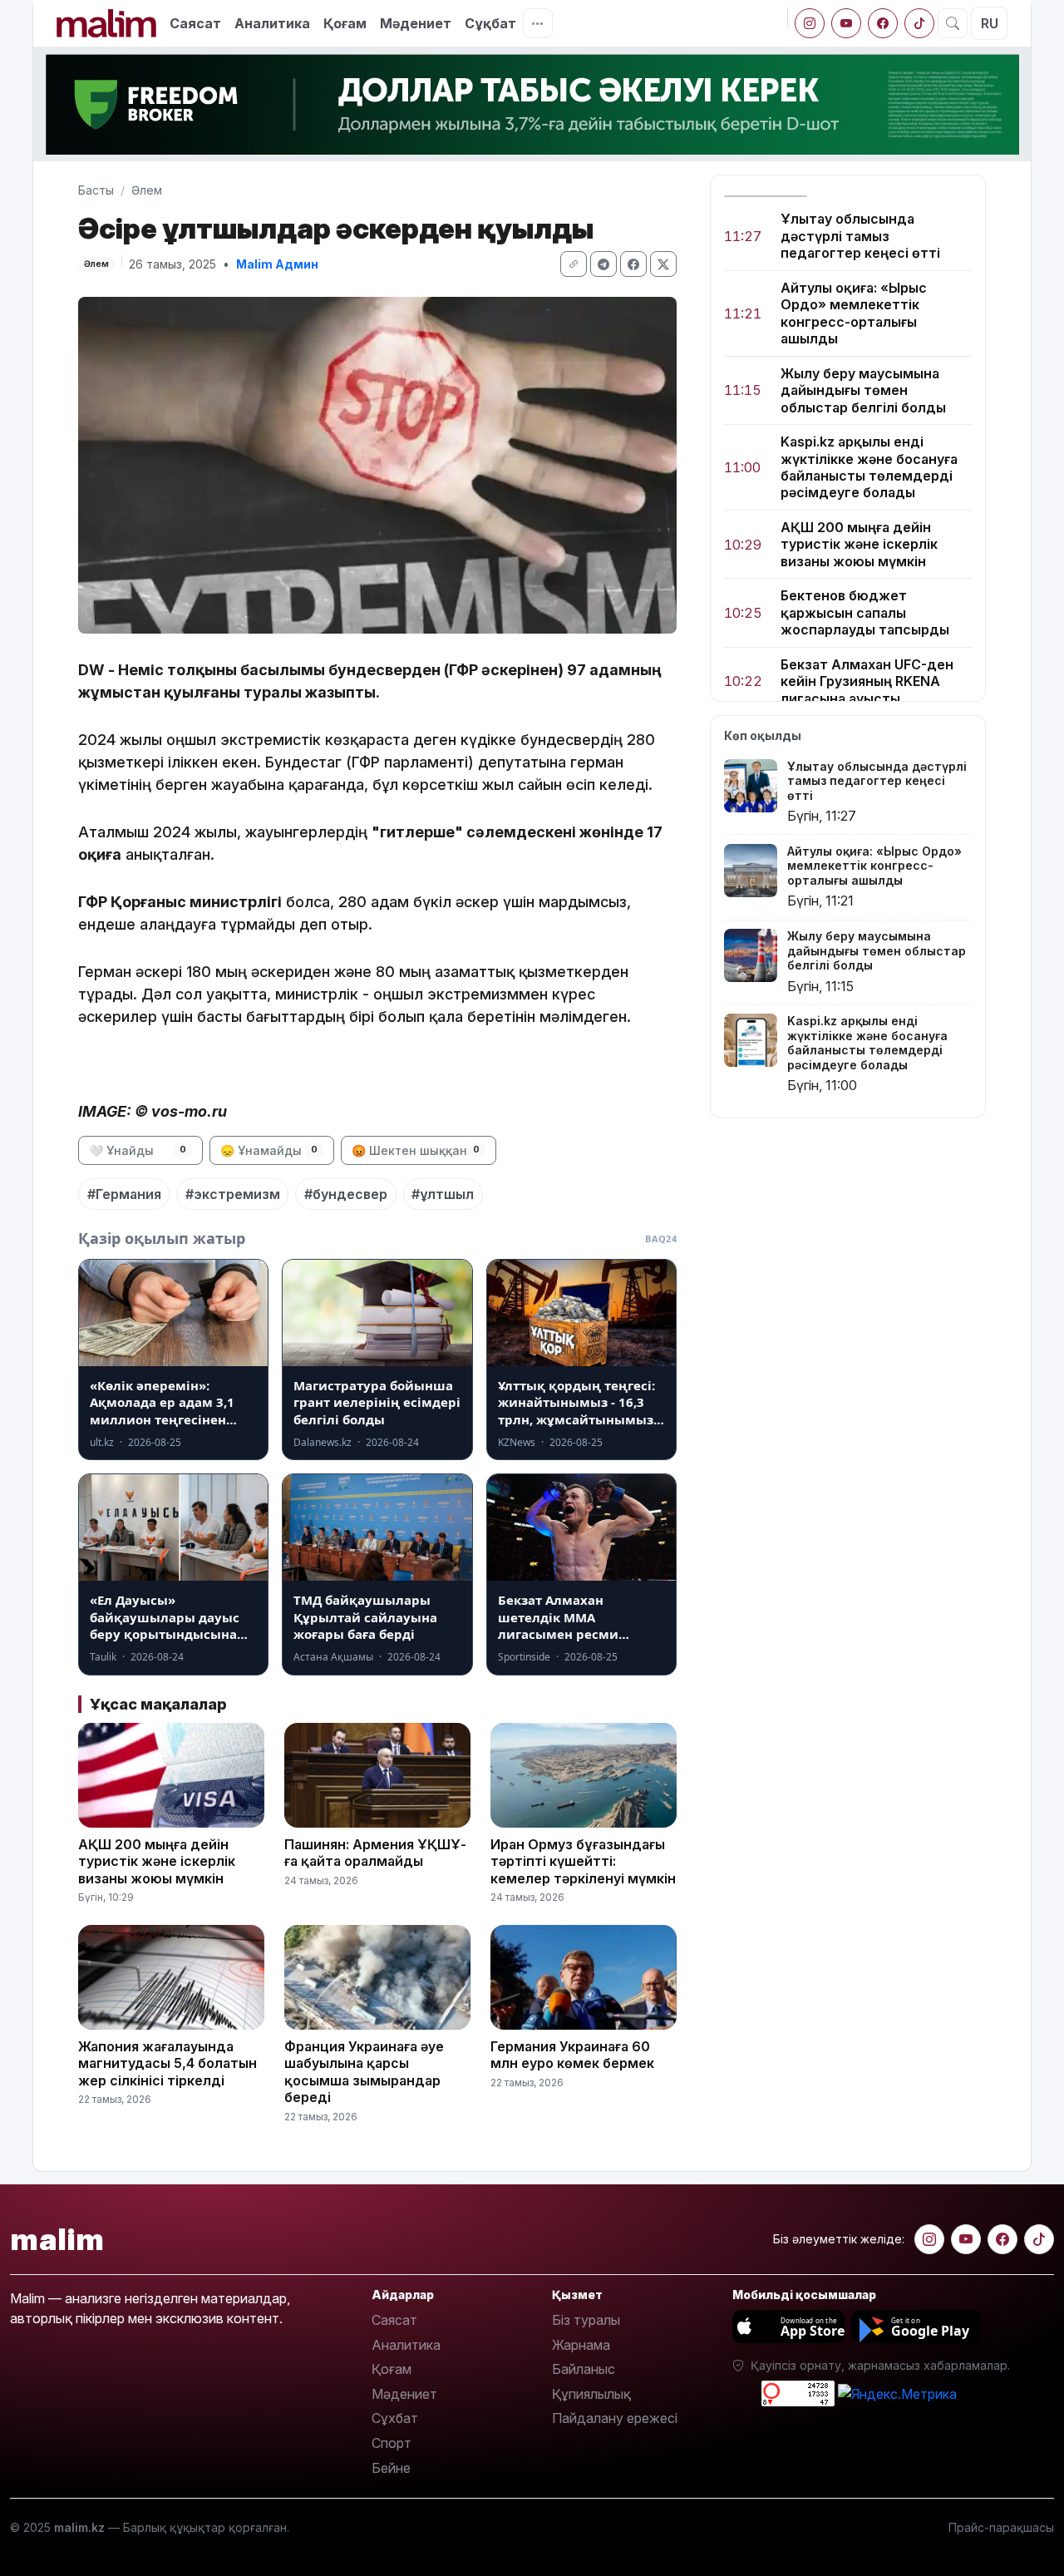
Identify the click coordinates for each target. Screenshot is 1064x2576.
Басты (96, 190)
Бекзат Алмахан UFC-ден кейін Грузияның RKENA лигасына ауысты (867, 681)
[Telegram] (603, 264)
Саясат (195, 23)
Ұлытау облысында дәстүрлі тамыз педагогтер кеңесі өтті (860, 236)
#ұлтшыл (443, 1194)
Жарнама (581, 2345)
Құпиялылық (591, 2394)
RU (990, 23)
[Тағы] (538, 23)
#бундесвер (346, 1194)
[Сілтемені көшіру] (574, 264)
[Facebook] (883, 23)
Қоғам (345, 23)
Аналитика (272, 23)
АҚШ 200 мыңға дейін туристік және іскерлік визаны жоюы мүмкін (859, 544)
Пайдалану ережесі (615, 2418)
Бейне (391, 2468)
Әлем (147, 190)
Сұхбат (395, 2418)
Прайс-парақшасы (1001, 2527)
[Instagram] (810, 23)
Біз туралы (586, 2320)
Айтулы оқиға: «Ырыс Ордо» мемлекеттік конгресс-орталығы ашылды (854, 313)
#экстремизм (233, 1194)
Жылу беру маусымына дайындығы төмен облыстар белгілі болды (863, 390)
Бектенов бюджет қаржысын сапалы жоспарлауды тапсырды (865, 612)
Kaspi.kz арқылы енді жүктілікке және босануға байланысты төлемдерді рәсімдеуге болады (869, 467)
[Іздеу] (953, 23)
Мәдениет (416, 23)
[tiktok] (919, 23)
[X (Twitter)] (663, 264)
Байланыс (584, 2369)
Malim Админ (277, 264)
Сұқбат (490, 23)
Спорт (392, 2443)
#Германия (124, 1194)
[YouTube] (846, 23)
